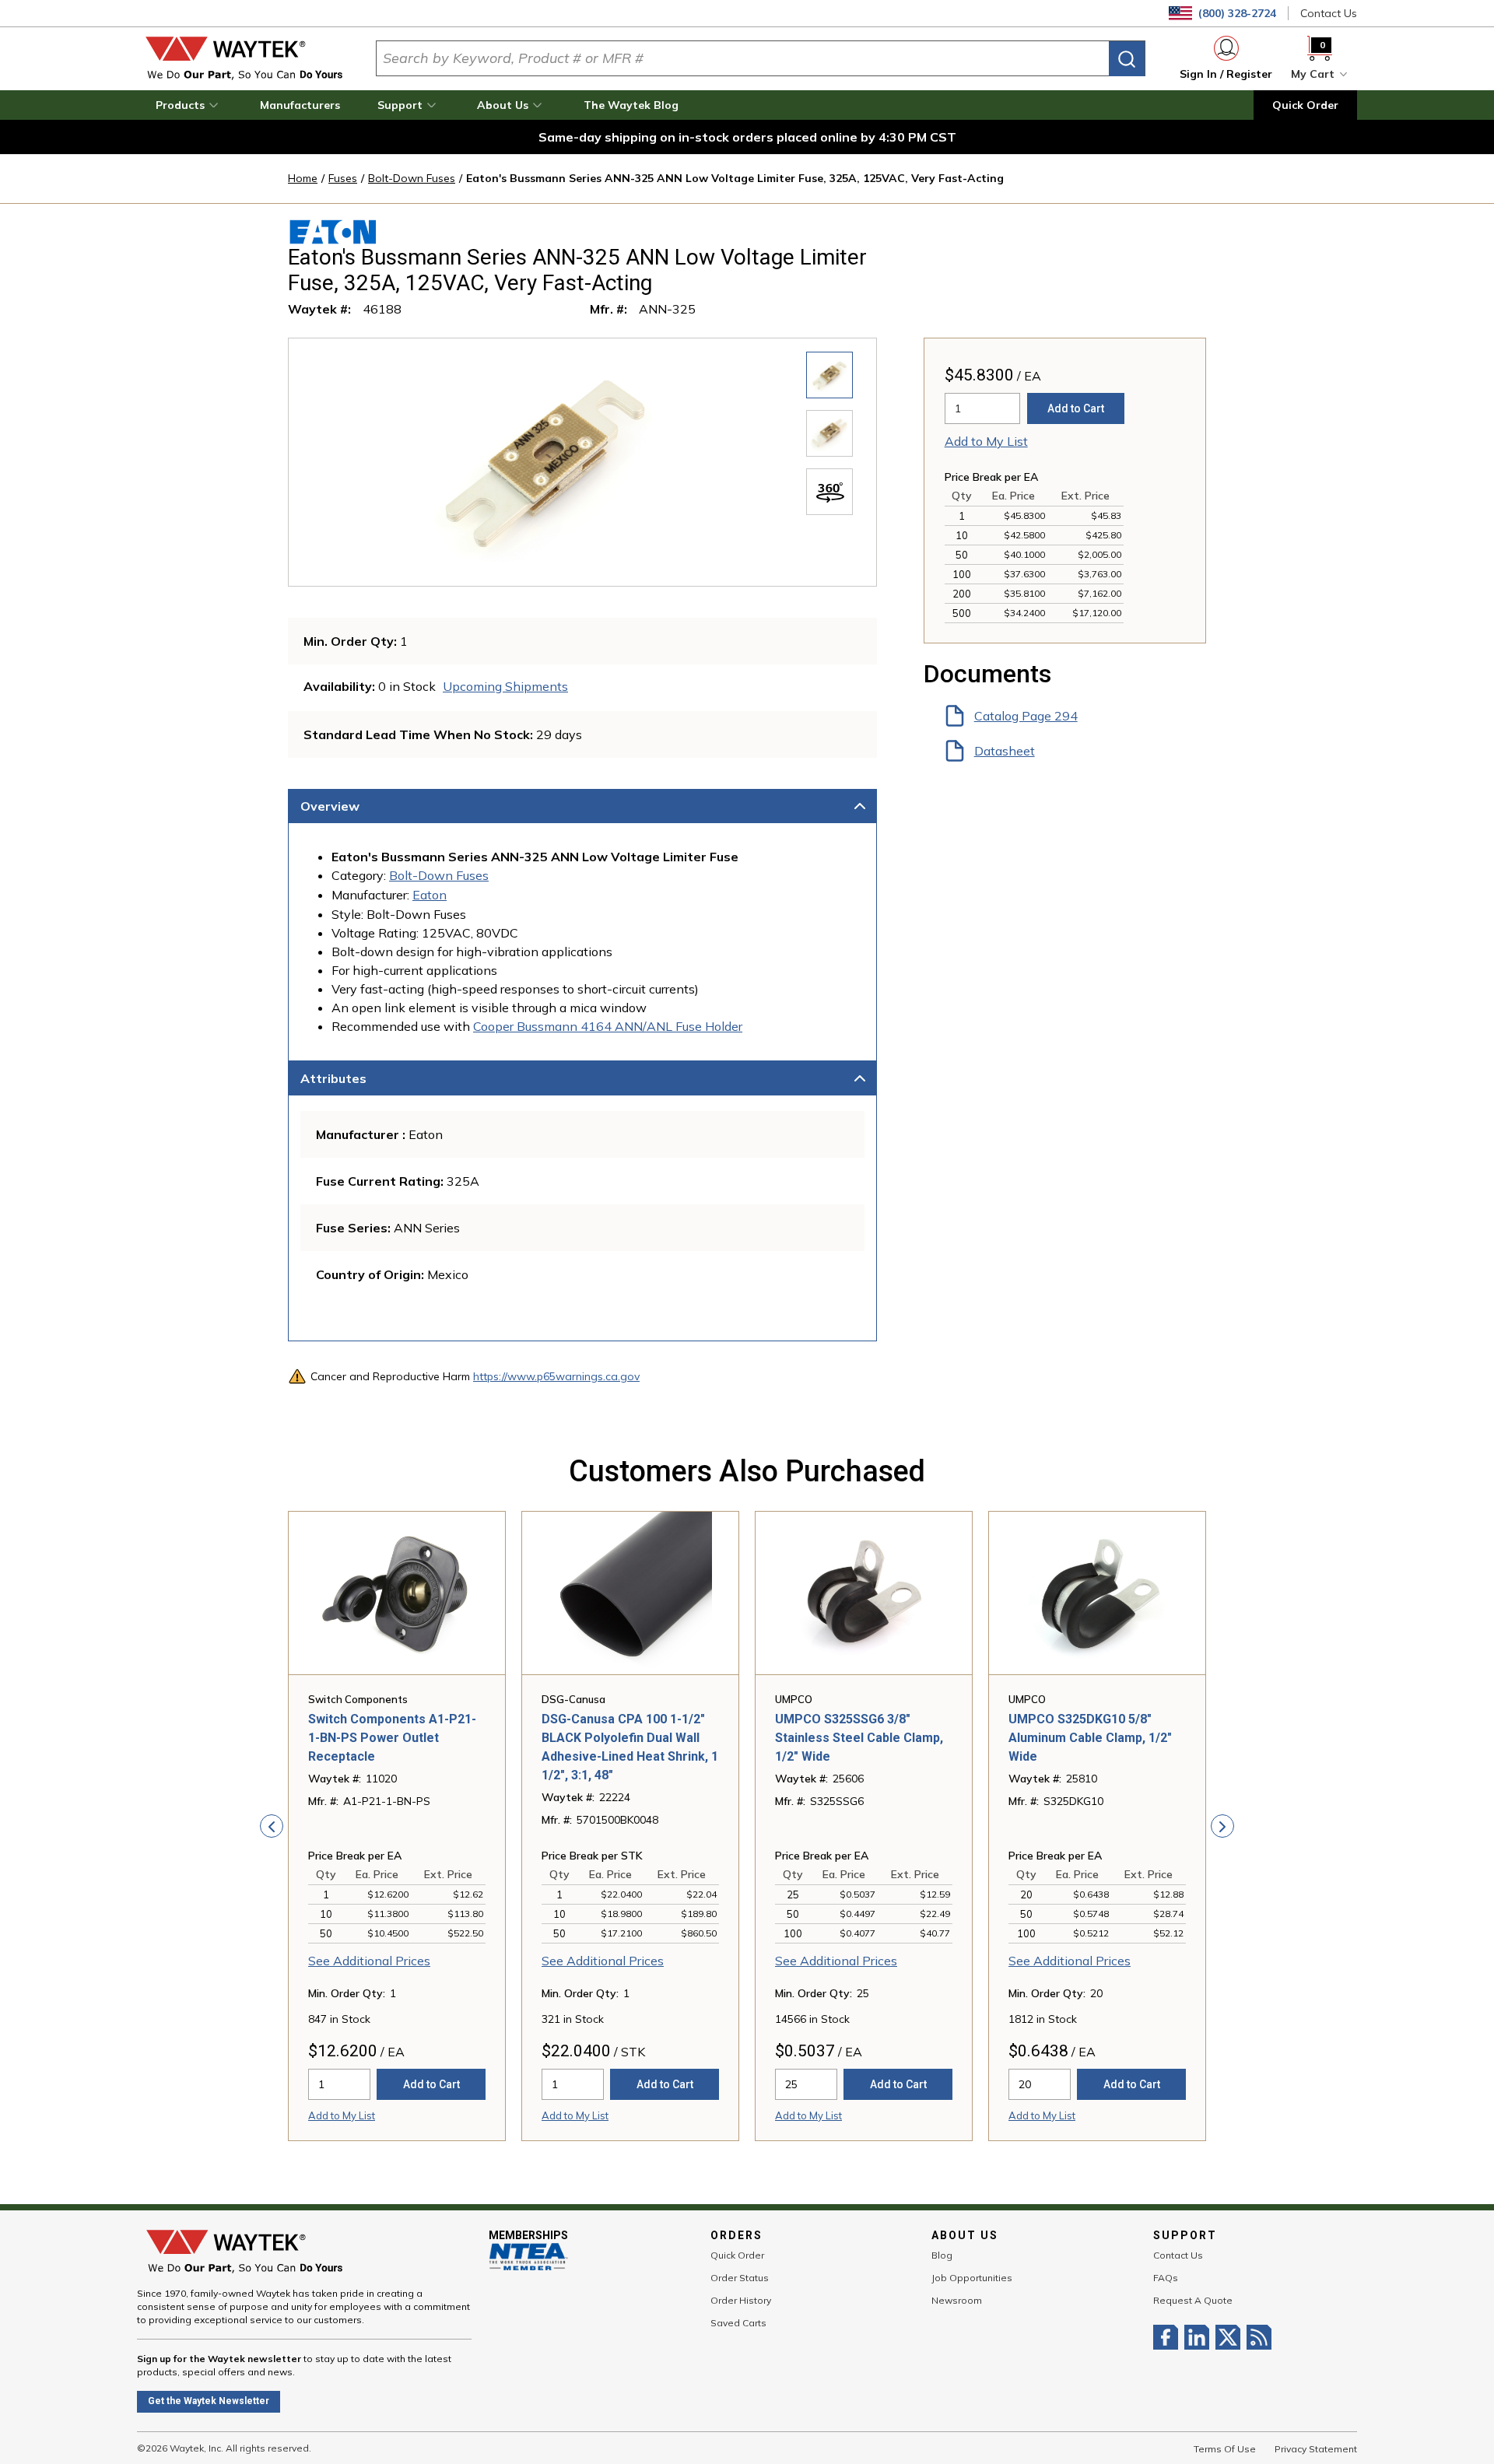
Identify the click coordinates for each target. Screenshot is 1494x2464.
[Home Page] (244, 58)
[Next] (1222, 1826)
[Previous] (272, 1826)
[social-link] (1169, 2337)
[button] (189, 105)
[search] (1127, 59)
